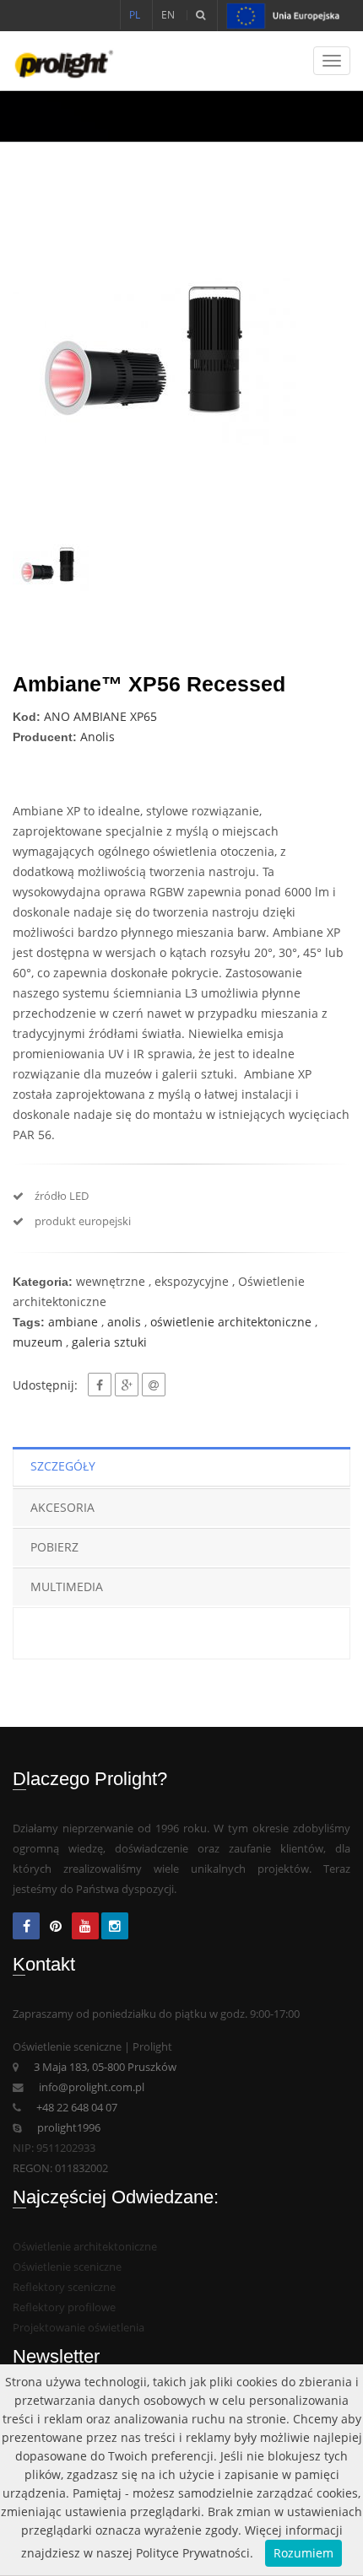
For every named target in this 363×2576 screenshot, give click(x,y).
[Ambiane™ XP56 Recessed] (181, 362)
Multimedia (67, 1586)
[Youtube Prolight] (85, 1927)
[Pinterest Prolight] (56, 1927)
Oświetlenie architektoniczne (85, 2247)
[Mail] (154, 1385)
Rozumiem (303, 2553)
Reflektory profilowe (64, 2307)
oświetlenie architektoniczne (231, 1322)
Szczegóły (63, 1466)
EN (168, 15)
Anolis (98, 737)
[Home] (57, 61)
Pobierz (54, 1547)
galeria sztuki (109, 1342)
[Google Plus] (127, 1385)
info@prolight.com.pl (92, 2087)
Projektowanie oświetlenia (79, 2328)
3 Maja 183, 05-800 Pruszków (105, 2067)
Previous (38, 362)
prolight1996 (69, 2128)
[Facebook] (100, 1385)
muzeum (38, 1342)
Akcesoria (62, 1507)
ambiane (73, 1322)
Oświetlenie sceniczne (67, 2267)
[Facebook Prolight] (26, 1927)
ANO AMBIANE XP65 (100, 716)
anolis (124, 1322)
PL (135, 15)
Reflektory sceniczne (64, 2287)
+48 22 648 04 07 (77, 2108)
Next (325, 362)
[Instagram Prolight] (115, 1927)
